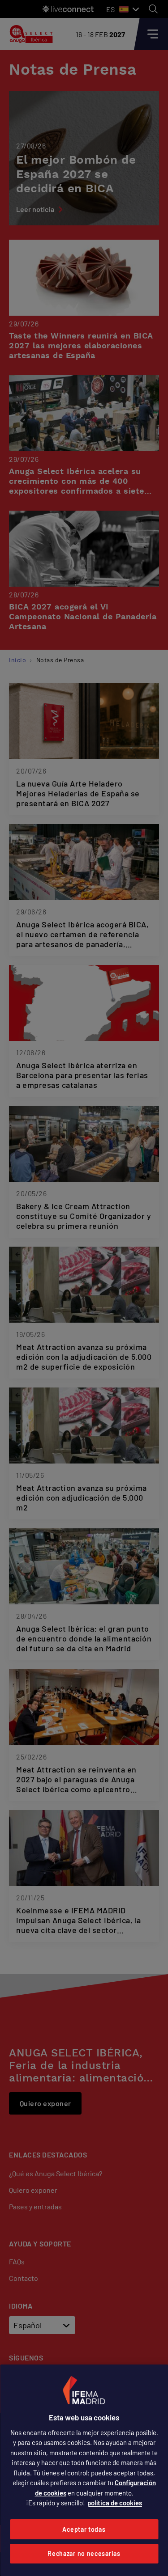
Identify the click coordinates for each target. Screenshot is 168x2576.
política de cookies (115, 2503)
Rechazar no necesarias (84, 2553)
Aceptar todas (84, 2529)
